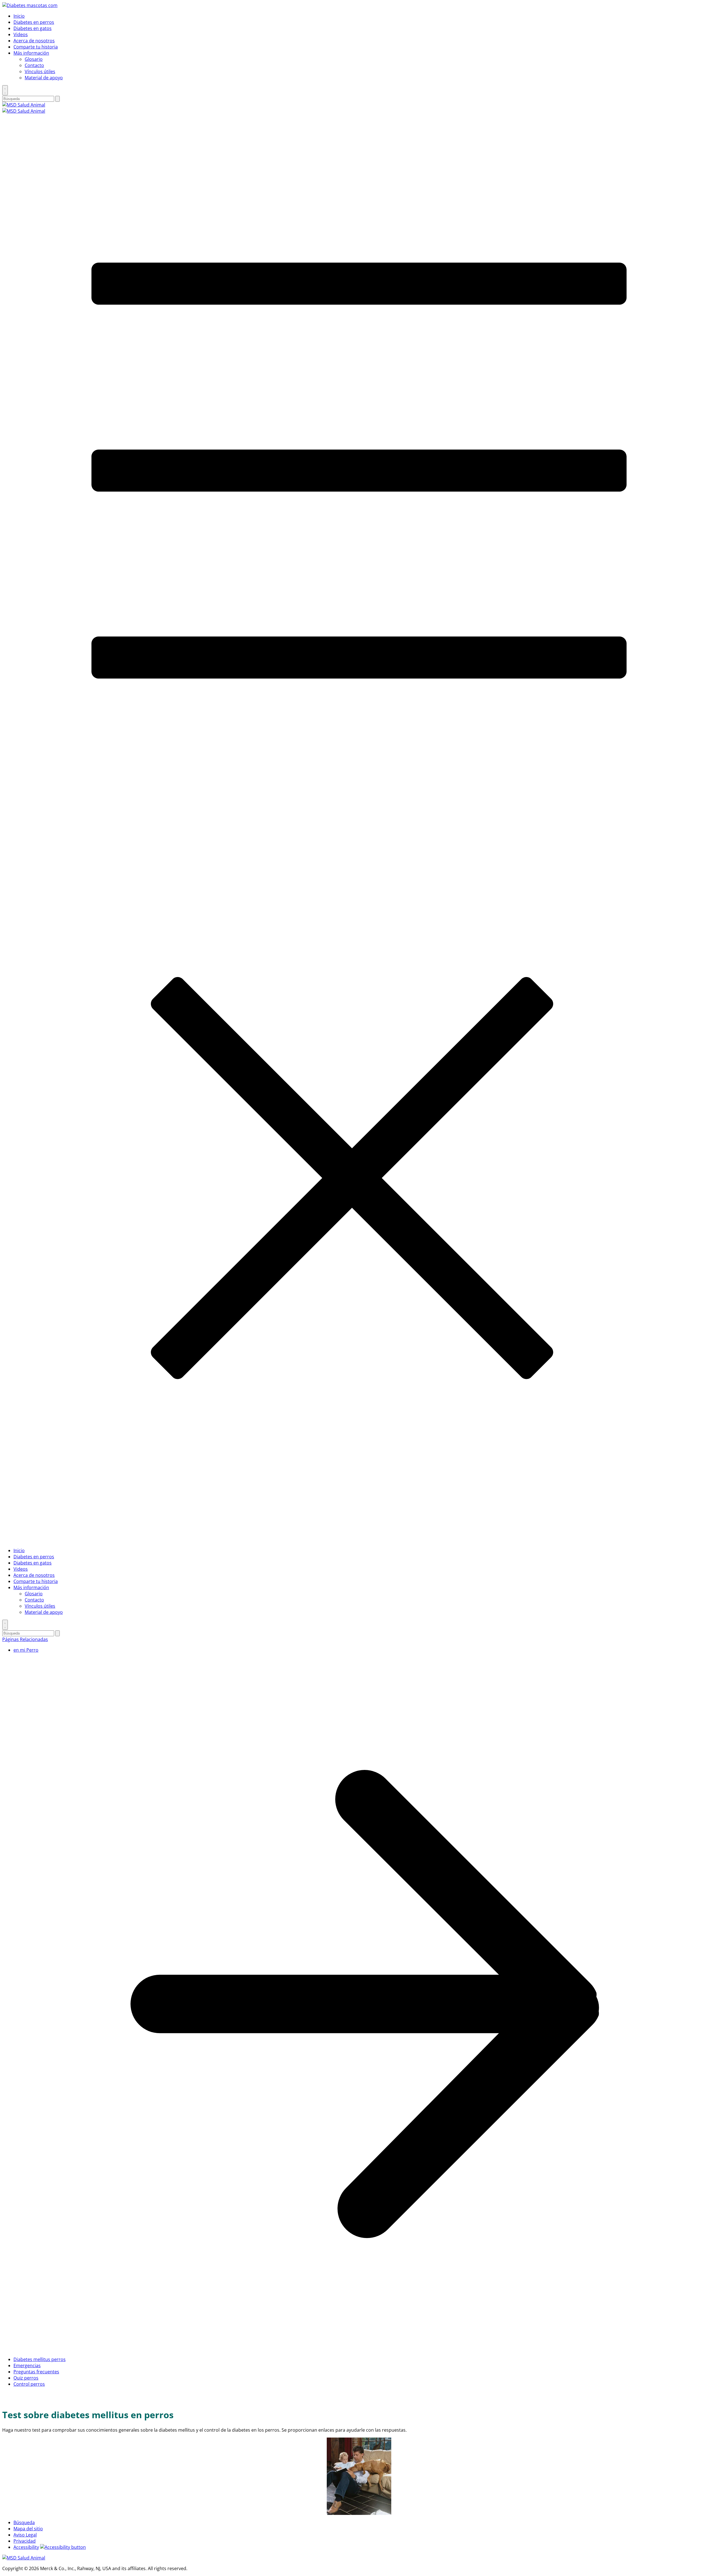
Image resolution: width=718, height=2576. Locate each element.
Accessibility (26, 2547)
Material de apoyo (44, 78)
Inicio (19, 16)
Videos (21, 34)
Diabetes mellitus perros (40, 2359)
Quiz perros (26, 2378)
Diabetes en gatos (33, 28)
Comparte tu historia (36, 47)
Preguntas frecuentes (36, 2372)
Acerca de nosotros (34, 41)
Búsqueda (24, 2522)
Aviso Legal (25, 2535)
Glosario (34, 59)
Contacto (34, 65)
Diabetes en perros (34, 22)
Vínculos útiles (40, 71)
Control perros (29, 2384)
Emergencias (27, 2366)
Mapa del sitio (28, 2529)
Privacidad (25, 2541)
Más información (31, 53)
